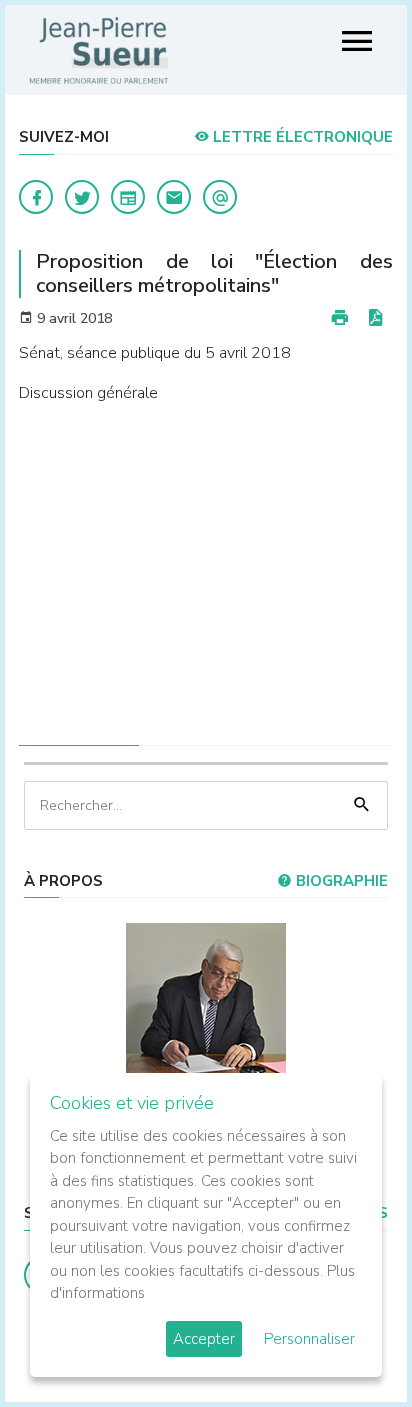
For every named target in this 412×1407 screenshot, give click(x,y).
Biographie (340, 881)
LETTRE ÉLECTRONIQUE (301, 137)
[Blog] (128, 197)
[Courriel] (220, 197)
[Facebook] (36, 197)
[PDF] (375, 318)
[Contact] (174, 197)
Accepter (204, 1339)
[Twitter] (82, 197)
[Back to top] (350, 1345)
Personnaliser (309, 1339)
